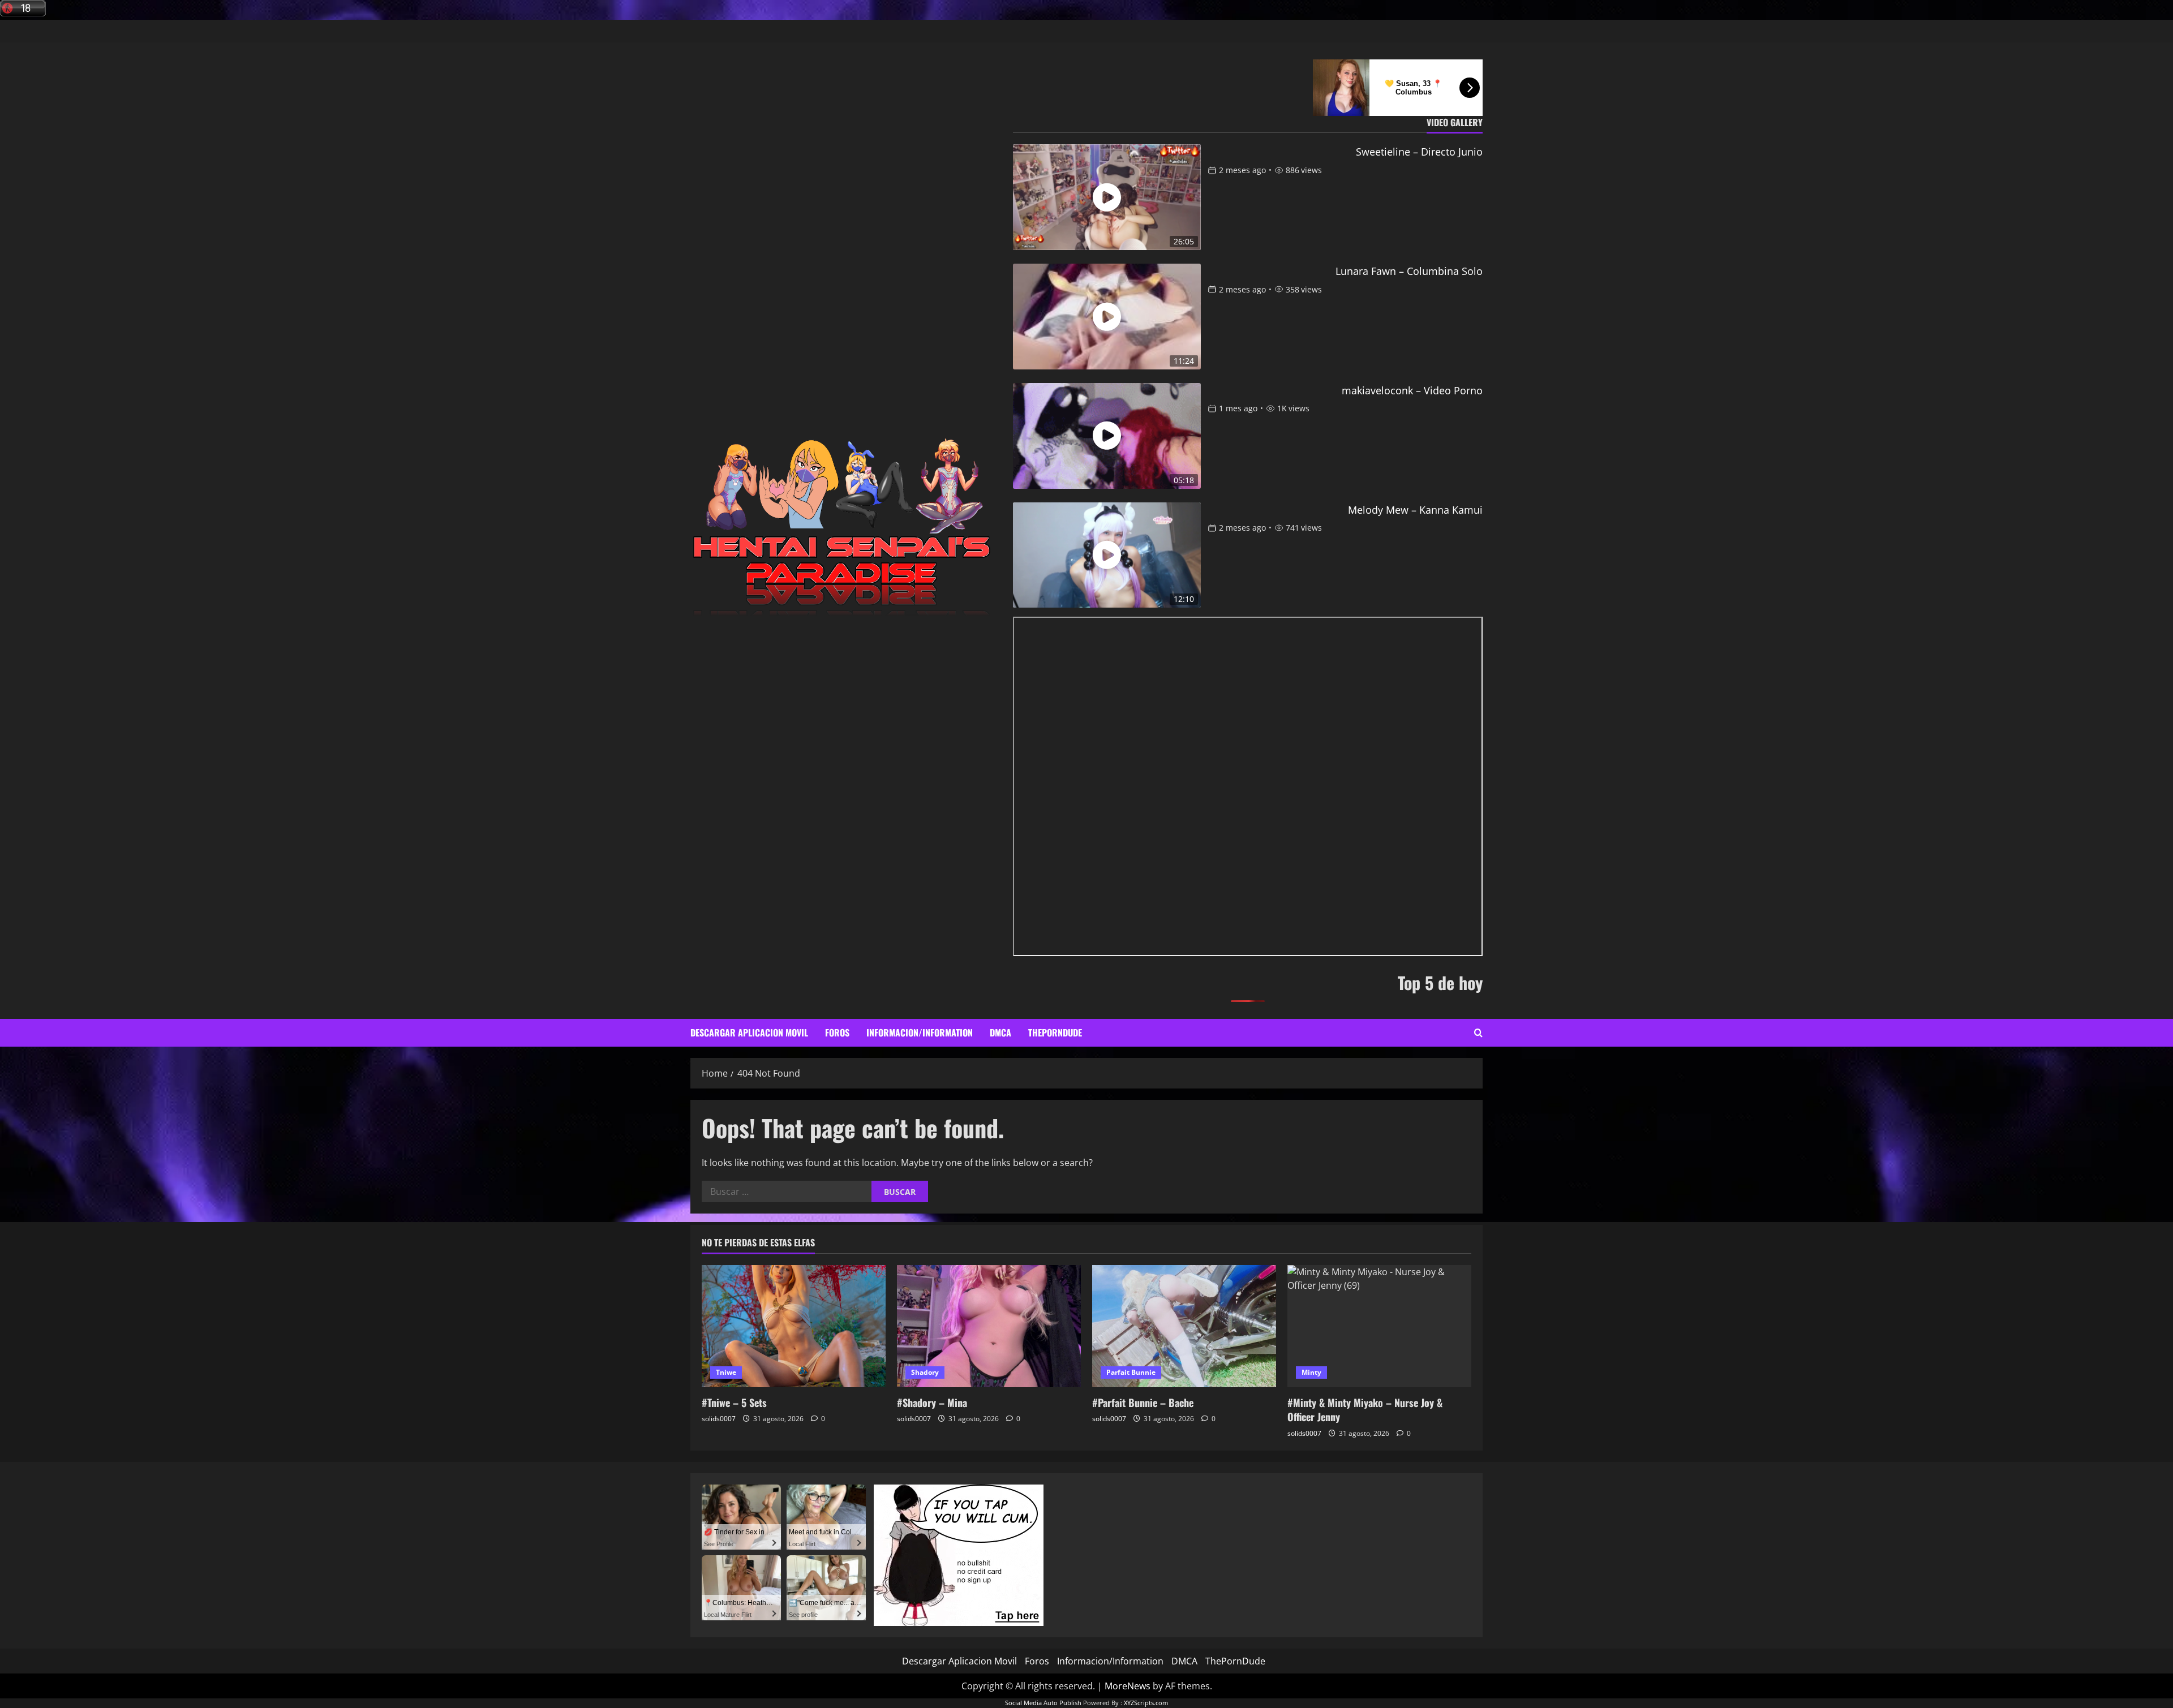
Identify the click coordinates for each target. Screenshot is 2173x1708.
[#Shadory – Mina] (989, 1326)
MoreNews (1128, 1686)
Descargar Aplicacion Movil (749, 1032)
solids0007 (719, 1419)
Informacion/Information (920, 1032)
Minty (1311, 1372)
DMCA (1000, 1032)
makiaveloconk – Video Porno (1412, 390)
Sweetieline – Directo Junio (1419, 152)
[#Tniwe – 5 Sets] (794, 1326)
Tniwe (726, 1372)
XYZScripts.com (1146, 1703)
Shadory (925, 1372)
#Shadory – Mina (932, 1402)
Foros (837, 1032)
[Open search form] (1478, 1033)
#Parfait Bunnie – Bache (1143, 1402)
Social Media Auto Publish (1043, 1703)
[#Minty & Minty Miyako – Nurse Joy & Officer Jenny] (1379, 1326)
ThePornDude (1055, 1032)
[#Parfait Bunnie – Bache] (1184, 1326)
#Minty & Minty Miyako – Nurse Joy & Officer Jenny (1365, 1410)
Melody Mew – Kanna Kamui (1415, 510)
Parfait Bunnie (1131, 1372)
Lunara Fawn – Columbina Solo (1409, 271)
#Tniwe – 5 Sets (734, 1402)
